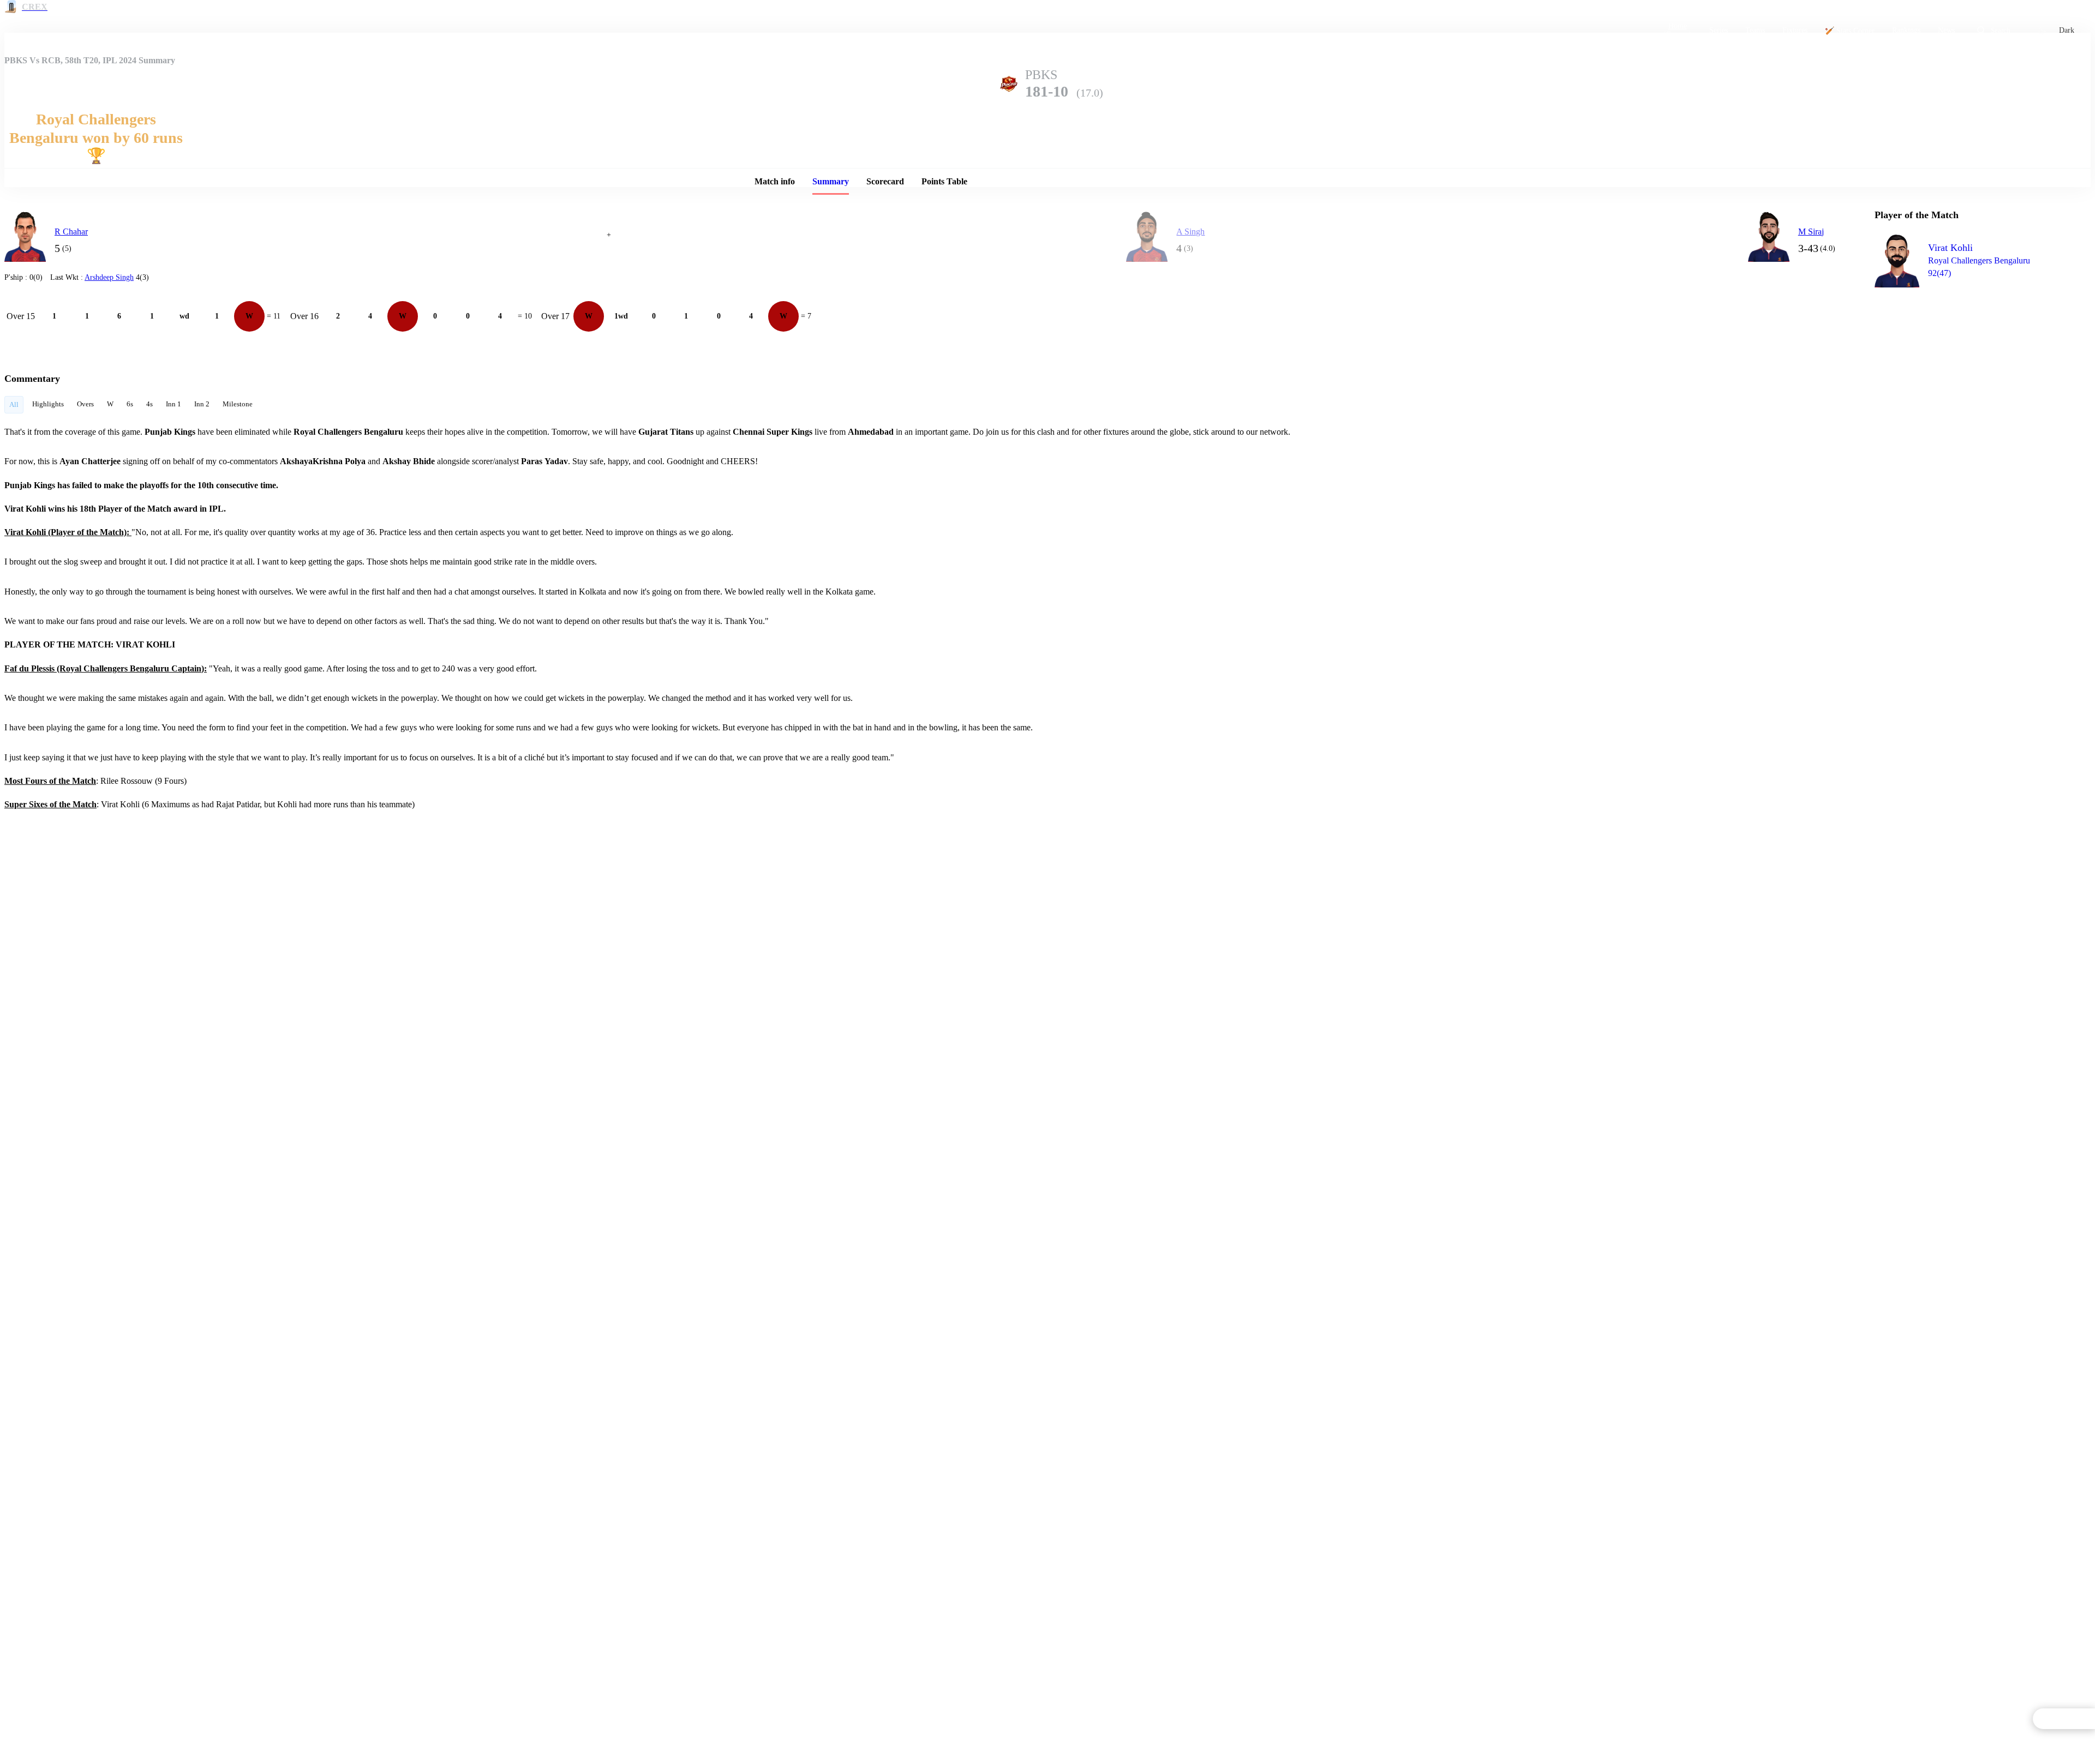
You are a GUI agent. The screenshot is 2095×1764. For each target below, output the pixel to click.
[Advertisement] (1956, 358)
